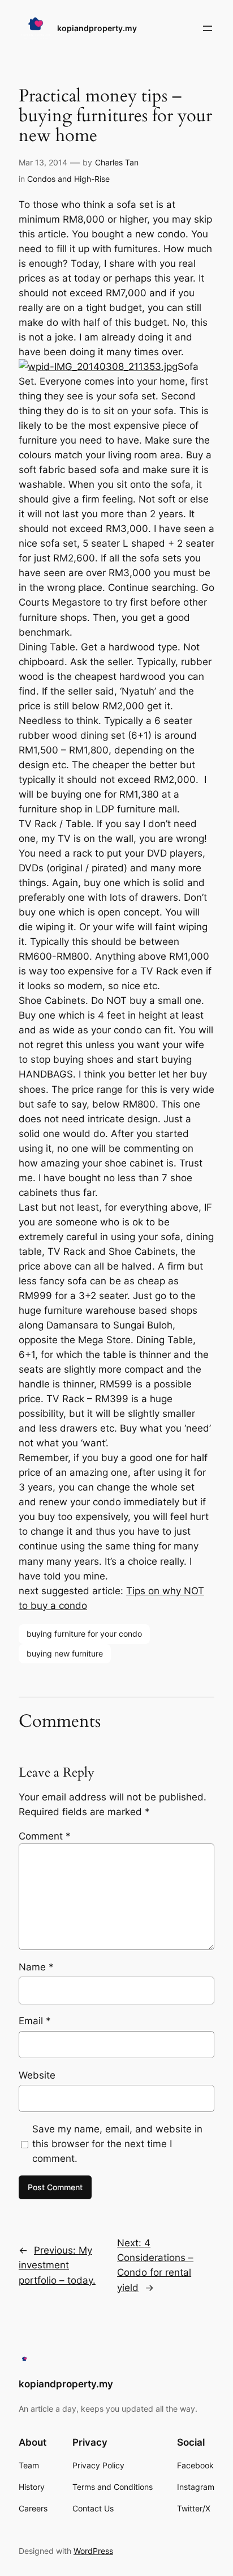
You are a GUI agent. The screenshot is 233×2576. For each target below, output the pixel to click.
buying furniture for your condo (84, 1634)
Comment (45, 1836)
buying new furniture (65, 1653)
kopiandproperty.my (97, 28)
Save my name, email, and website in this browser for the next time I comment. (117, 2144)
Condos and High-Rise (68, 179)
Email (35, 2021)
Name (36, 1967)
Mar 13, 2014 (43, 162)
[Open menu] (208, 28)
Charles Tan (117, 162)
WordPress (93, 2551)
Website (37, 2075)
